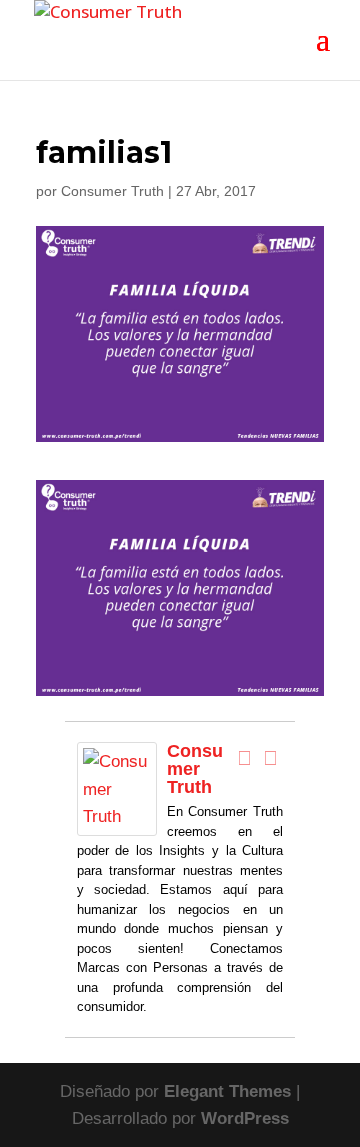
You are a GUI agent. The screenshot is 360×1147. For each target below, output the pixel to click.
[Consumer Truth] (117, 822)
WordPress (245, 1118)
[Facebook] (244, 758)
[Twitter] (270, 758)
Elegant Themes (227, 1091)
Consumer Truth (112, 191)
